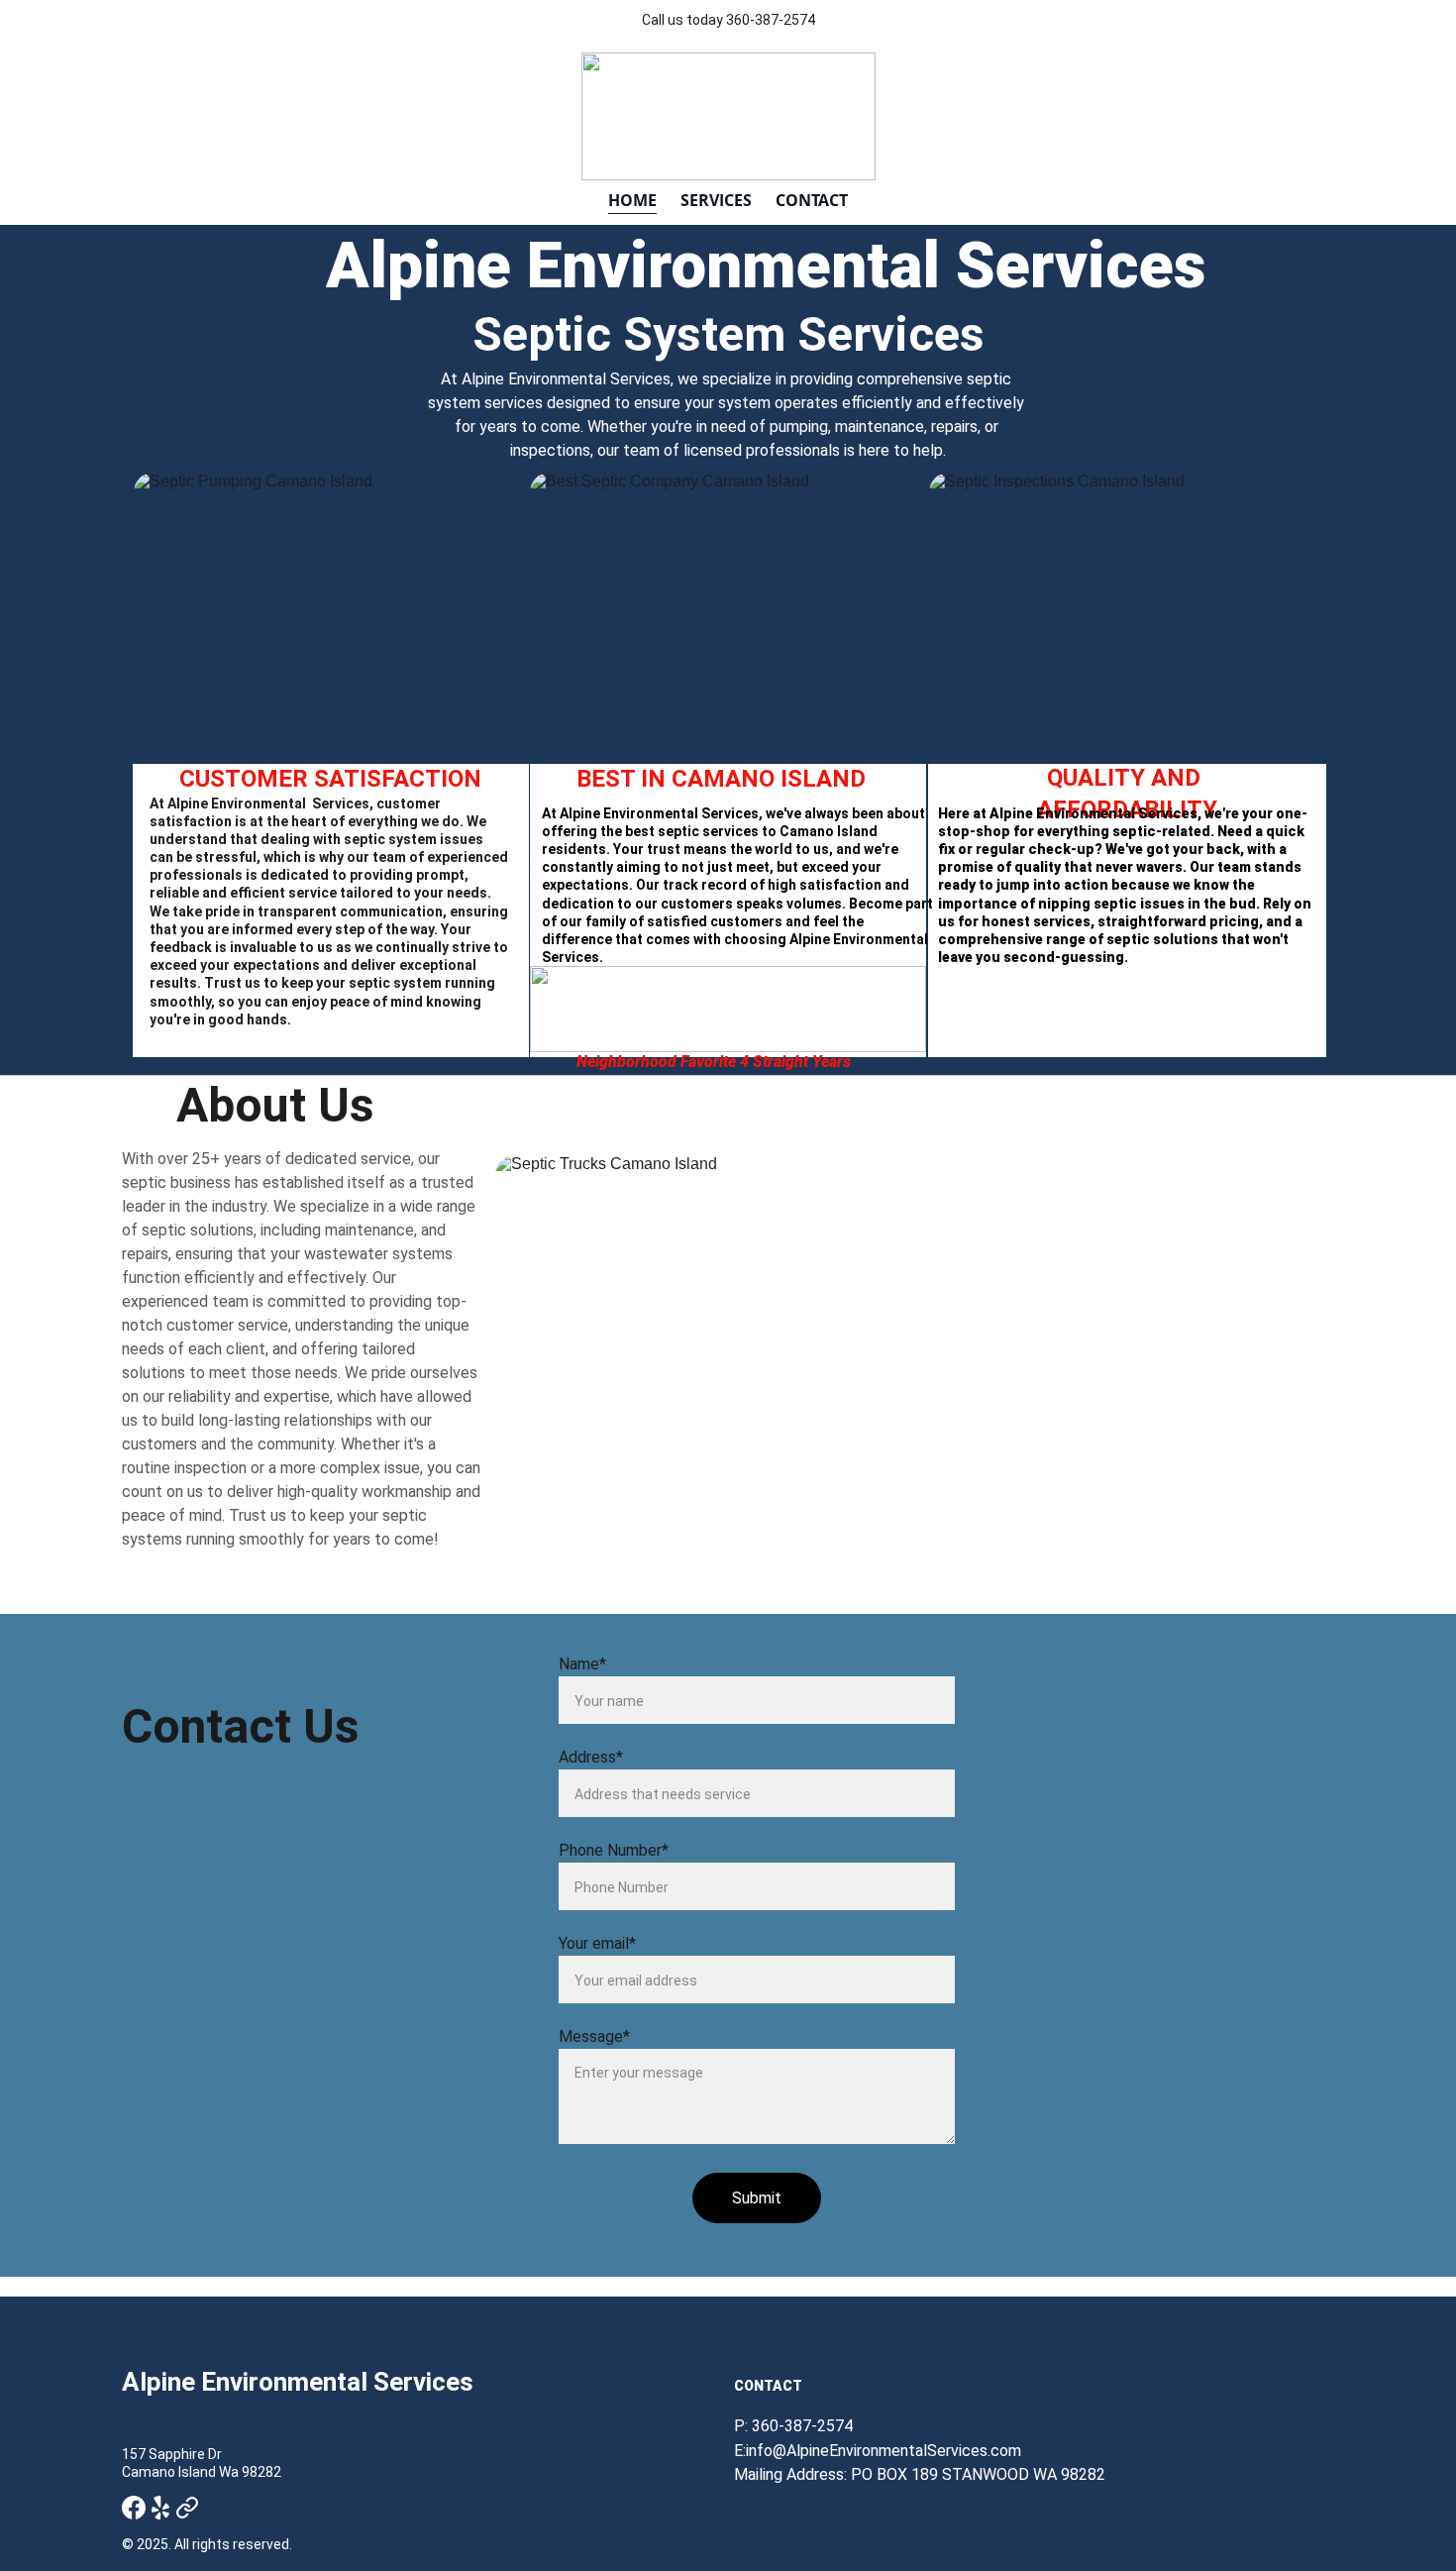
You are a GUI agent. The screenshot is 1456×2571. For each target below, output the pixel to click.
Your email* (597, 1943)
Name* (582, 1664)
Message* (594, 2036)
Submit (757, 2198)
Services (716, 200)
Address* (591, 1757)
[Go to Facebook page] (134, 2508)
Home (632, 200)
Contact (812, 200)
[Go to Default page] (187, 2508)
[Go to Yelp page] (160, 2508)
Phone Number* (614, 1850)
